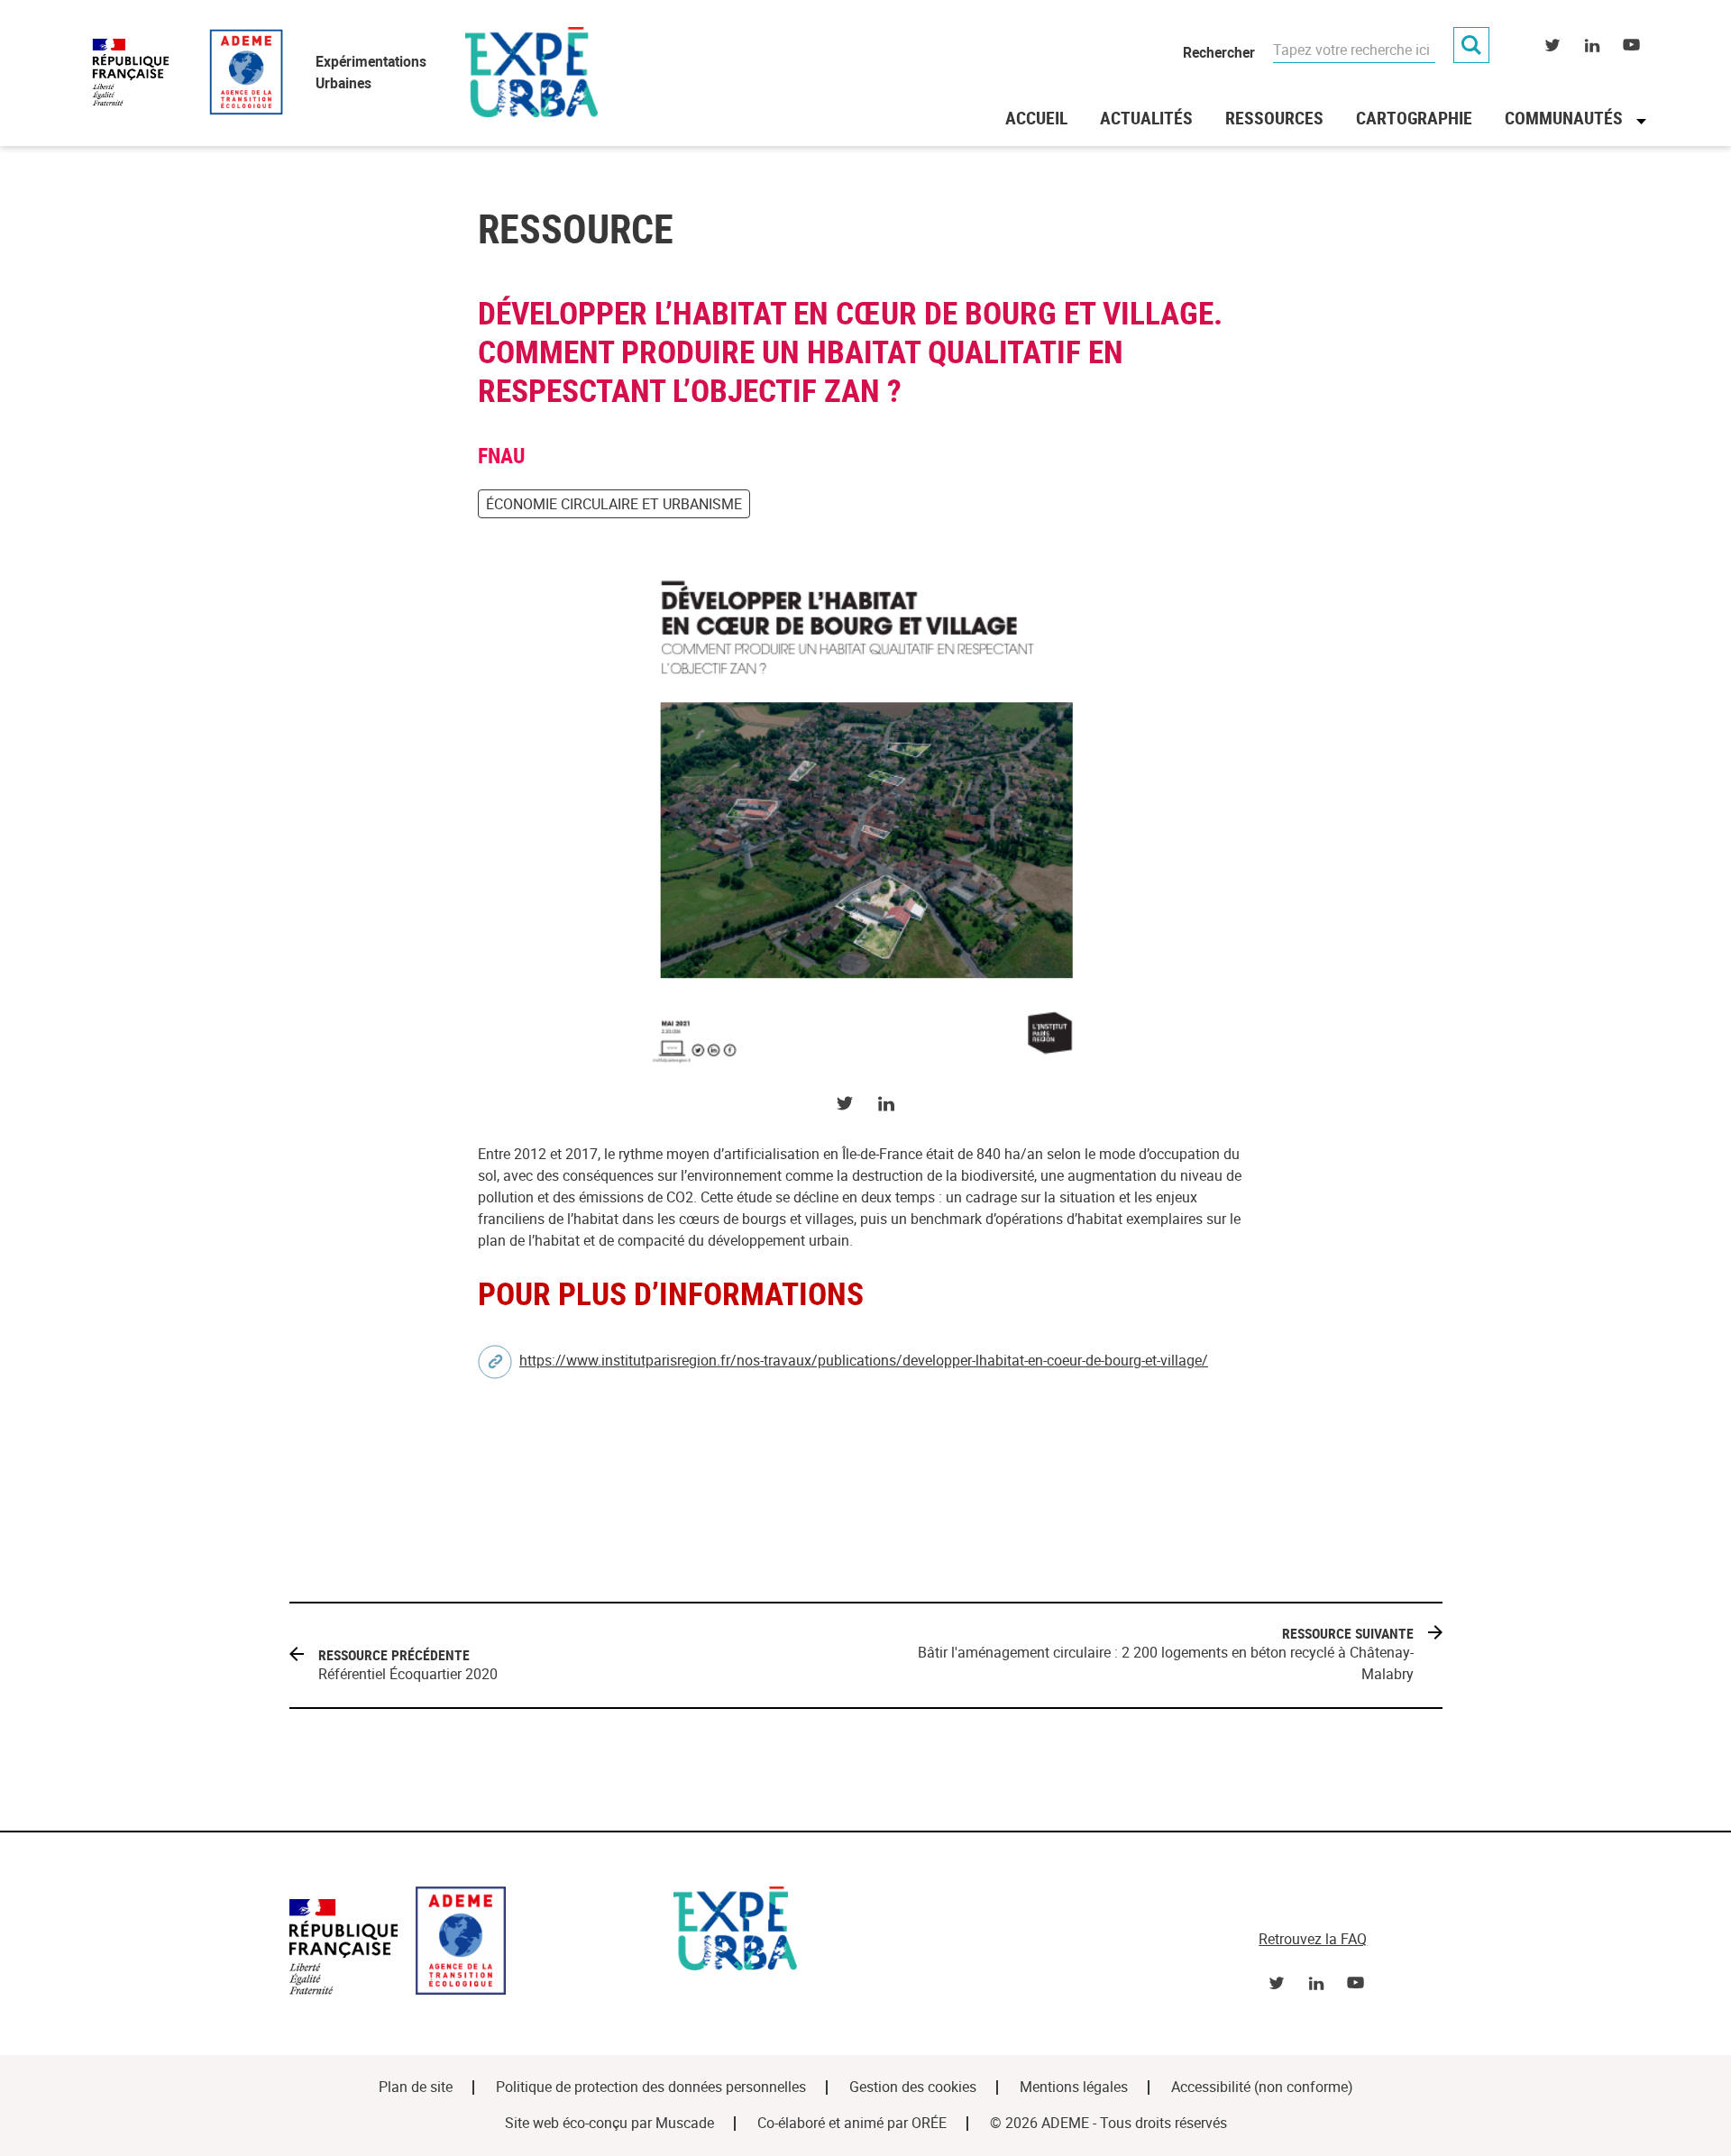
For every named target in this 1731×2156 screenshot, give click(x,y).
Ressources (1274, 118)
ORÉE (929, 2123)
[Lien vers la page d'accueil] (472, 1944)
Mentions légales (1074, 2087)
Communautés (1564, 118)
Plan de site (416, 2087)
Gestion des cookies (913, 2087)
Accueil (1036, 118)
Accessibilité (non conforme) (1262, 2087)
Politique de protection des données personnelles (651, 2087)
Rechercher (1219, 52)
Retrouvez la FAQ (1313, 1939)
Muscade (685, 2123)
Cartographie (1414, 118)
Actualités (1146, 118)
